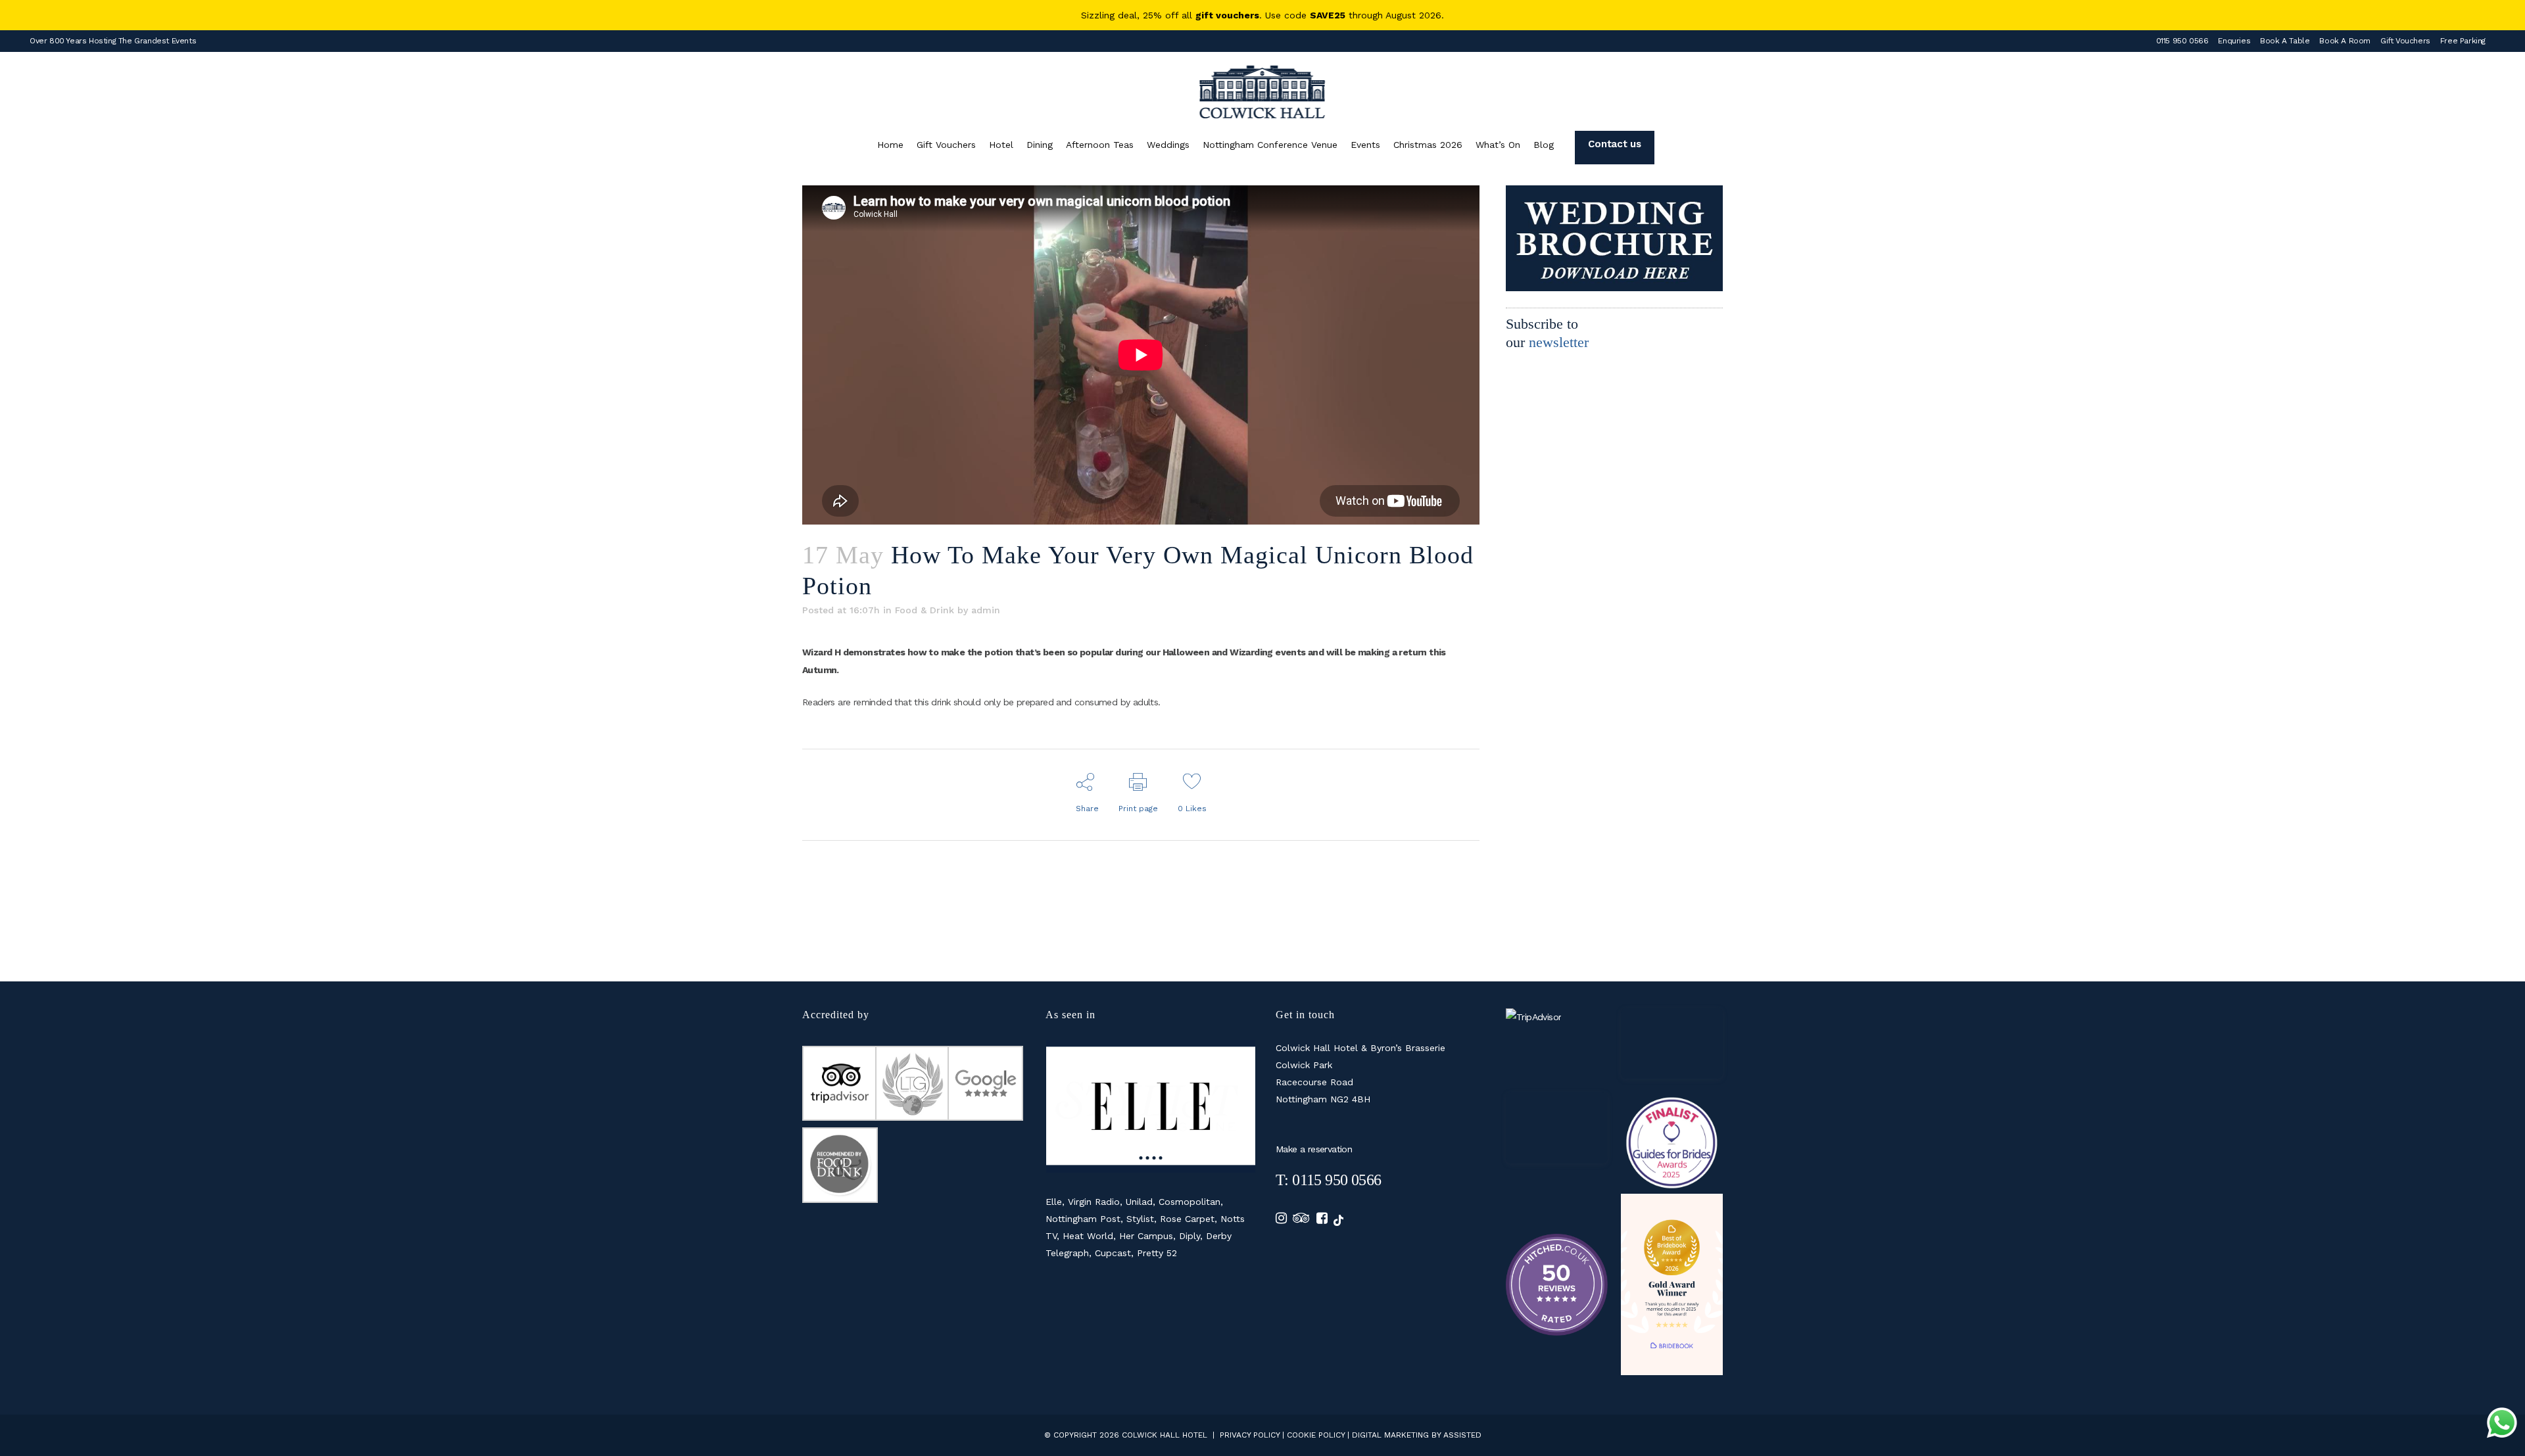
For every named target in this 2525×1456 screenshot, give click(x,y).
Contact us (1614, 144)
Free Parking (2463, 41)
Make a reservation (1314, 1149)
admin (986, 610)
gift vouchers (1227, 15)
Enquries (2234, 41)
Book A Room (2345, 41)
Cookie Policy (1316, 1435)
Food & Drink (925, 610)
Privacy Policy (1250, 1435)
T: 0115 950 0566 (1328, 1180)
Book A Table (2285, 41)
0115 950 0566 (2182, 41)
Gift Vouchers (2405, 41)
